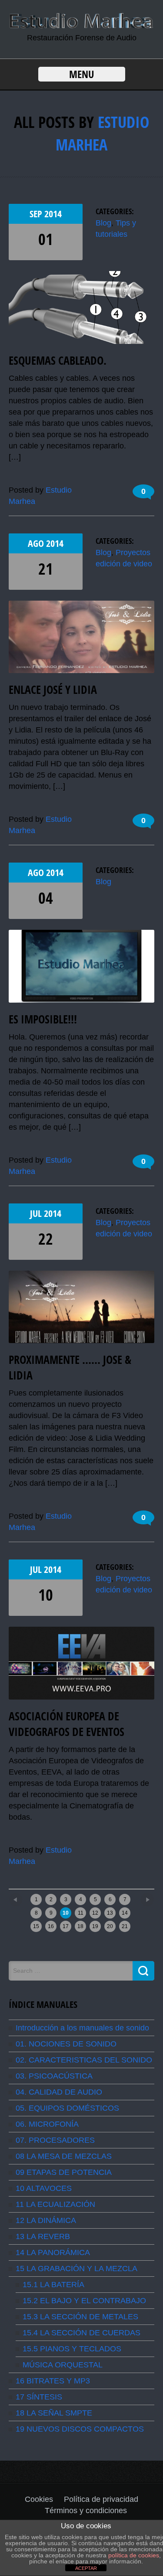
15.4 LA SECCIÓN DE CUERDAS (81, 2333)
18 (80, 1926)
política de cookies (134, 2555)
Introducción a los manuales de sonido (82, 2028)
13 (110, 1913)
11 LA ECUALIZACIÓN (55, 2204)
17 (66, 1926)
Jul (37, 1213)
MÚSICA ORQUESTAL (63, 2365)
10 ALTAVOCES (44, 2188)
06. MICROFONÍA (47, 2124)
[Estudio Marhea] (81, 26)
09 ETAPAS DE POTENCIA (64, 2172)
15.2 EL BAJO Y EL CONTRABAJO (84, 2301)
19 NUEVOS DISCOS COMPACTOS (80, 2429)
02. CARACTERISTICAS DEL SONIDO (84, 2060)
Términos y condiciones (86, 2511)
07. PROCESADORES (55, 2140)
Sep (37, 214)
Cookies (39, 2499)
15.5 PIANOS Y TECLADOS (72, 2349)
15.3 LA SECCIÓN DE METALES (80, 2317)
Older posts (131, 1897)
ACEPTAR (86, 2568)
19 (95, 1926)
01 (46, 239)
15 (36, 1926)
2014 (53, 214)
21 (46, 569)
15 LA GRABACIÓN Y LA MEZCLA (77, 2269)
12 (95, 1913)
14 (125, 1913)
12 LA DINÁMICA (46, 2220)
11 (81, 1913)
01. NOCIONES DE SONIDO (66, 2044)
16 (51, 1926)
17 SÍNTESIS (39, 2397)
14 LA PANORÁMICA (53, 2252)
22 (46, 1239)
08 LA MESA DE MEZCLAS (64, 2156)
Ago (37, 543)
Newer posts (34, 1897)
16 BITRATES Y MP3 (53, 2381)
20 (110, 1926)
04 (46, 898)
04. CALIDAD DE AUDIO (59, 2092)
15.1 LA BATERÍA (53, 2285)
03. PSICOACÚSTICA (54, 2076)
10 (46, 1595)
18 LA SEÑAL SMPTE (54, 2413)
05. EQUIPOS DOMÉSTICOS (67, 2108)
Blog (103, 223)
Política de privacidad (101, 2499)
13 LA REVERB (43, 2236)
